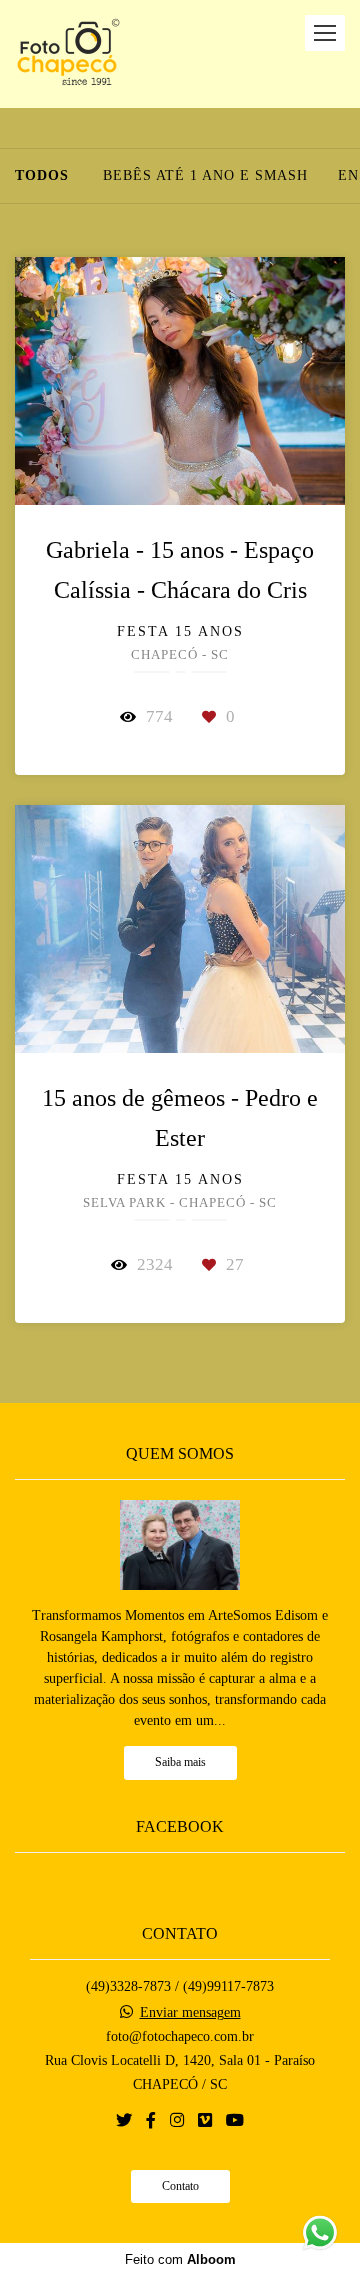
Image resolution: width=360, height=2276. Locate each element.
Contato (180, 2186)
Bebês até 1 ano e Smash (205, 176)
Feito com (180, 2259)
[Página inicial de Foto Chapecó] (69, 54)
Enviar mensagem (190, 2013)
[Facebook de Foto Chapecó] (151, 2120)
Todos (42, 176)
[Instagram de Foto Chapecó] (177, 2120)
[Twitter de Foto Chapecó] (124, 2120)
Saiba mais (180, 1762)
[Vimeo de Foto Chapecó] (205, 2120)
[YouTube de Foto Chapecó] (235, 2120)
